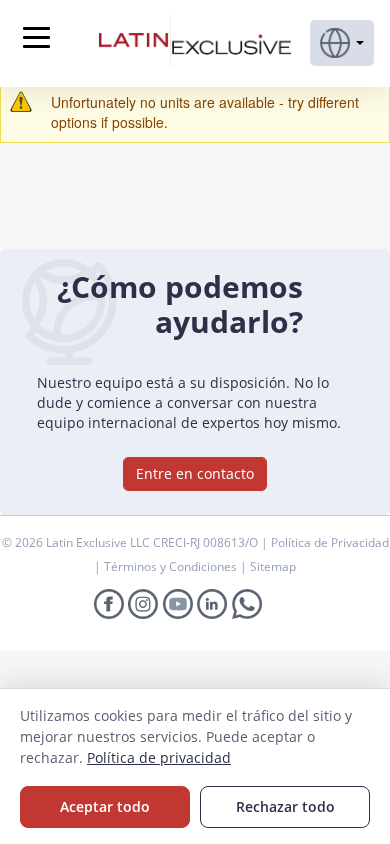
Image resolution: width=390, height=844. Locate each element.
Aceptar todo (105, 806)
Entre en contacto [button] (195, 473)
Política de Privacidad (330, 542)
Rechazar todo (285, 806)
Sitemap (273, 566)
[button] (342, 43)
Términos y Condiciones (172, 566)
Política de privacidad (159, 757)
